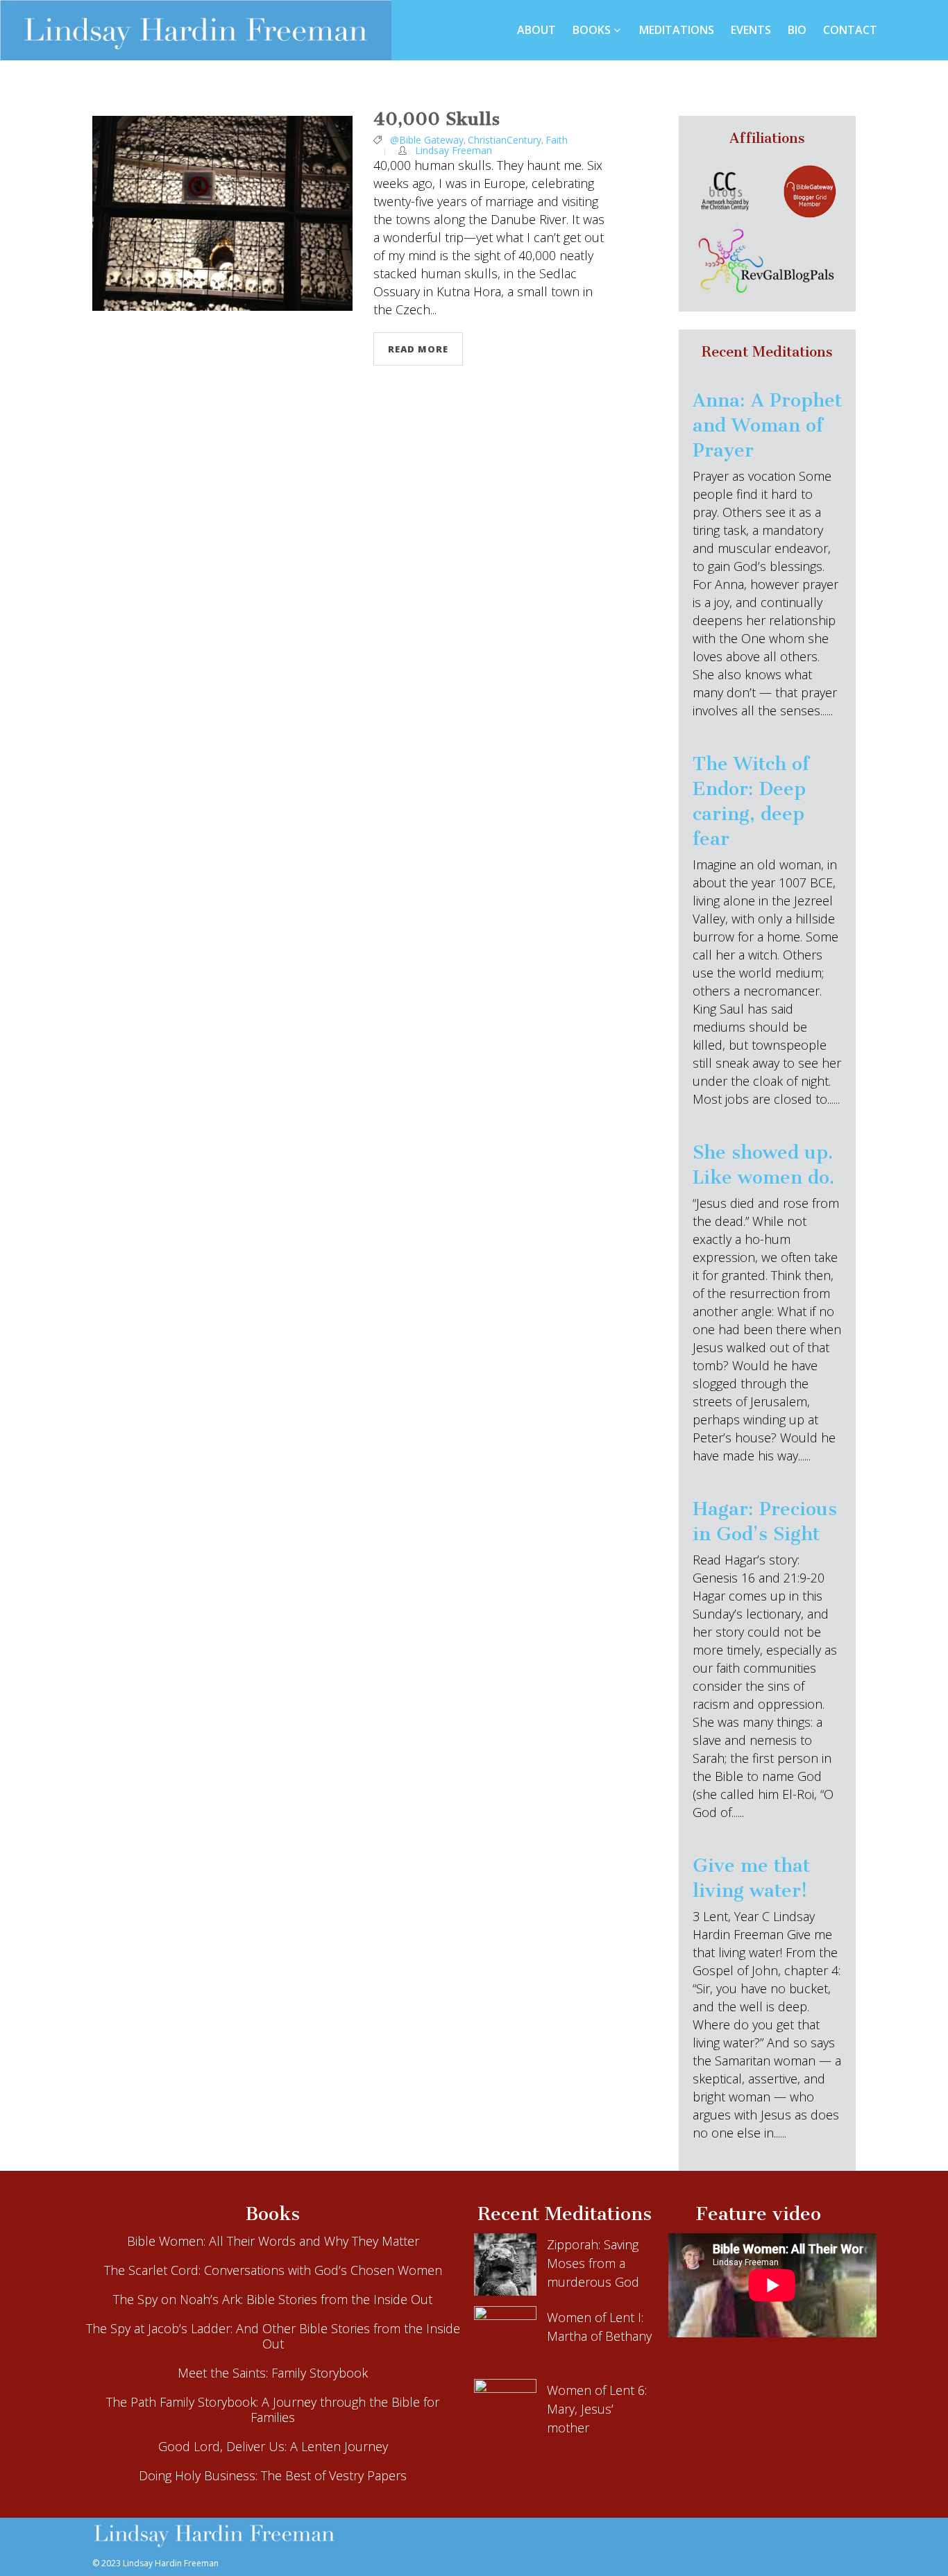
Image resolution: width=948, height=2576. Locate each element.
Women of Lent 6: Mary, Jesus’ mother (597, 2409)
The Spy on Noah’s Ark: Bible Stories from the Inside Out (273, 2299)
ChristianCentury (505, 140)
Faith (557, 140)
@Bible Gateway (427, 140)
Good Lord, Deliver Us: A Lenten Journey (273, 2446)
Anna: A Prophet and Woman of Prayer (767, 425)
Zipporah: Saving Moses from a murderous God (593, 2263)
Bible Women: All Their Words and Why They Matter (273, 2241)
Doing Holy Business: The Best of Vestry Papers (273, 2475)
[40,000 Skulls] (222, 213)
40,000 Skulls (437, 119)
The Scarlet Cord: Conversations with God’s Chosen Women (273, 2270)
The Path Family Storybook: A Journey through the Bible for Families (273, 2409)
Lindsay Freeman (454, 150)
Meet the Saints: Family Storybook (273, 2373)
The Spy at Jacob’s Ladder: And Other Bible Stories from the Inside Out (273, 2336)
